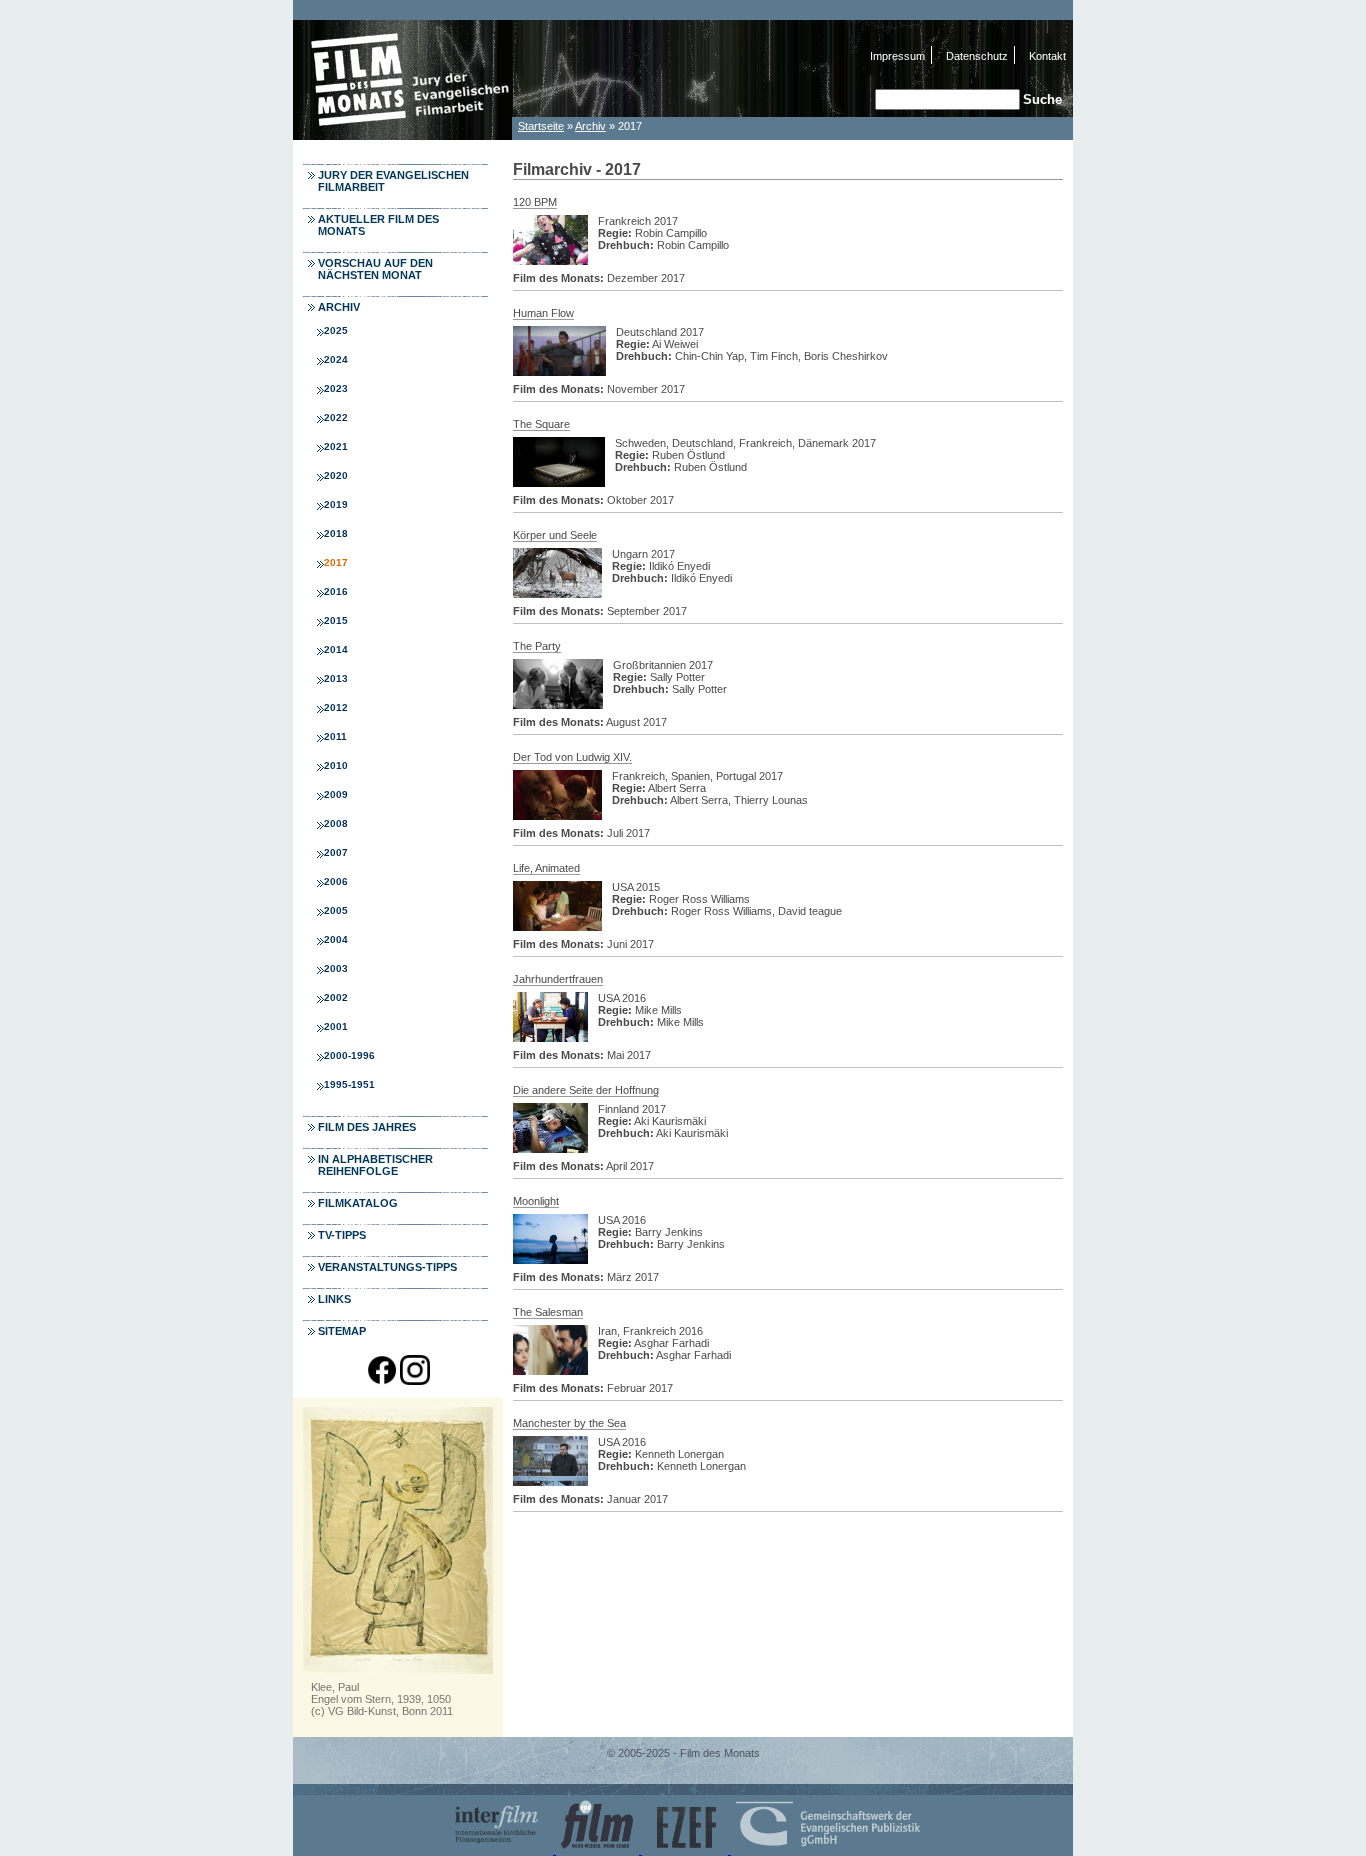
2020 (336, 475)
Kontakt (1047, 56)
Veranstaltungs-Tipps (387, 1267)
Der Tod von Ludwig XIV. (572, 757)
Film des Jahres (367, 1127)
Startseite (541, 126)
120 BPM (535, 202)
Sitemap (342, 1331)
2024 (336, 359)
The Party (537, 646)
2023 (336, 388)
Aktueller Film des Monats (378, 225)
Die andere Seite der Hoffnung (586, 1090)
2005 (336, 910)
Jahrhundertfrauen (558, 979)
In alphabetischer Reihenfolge (375, 1165)
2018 (336, 533)
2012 (336, 707)
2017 (336, 562)
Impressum (897, 56)
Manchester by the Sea (569, 1423)
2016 (336, 591)
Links (334, 1299)
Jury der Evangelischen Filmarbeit (393, 181)
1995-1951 (349, 1084)
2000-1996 (349, 1055)
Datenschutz (977, 56)
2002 (336, 997)
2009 (336, 794)
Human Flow (543, 313)
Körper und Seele (555, 535)
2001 (336, 1026)
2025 (336, 330)
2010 (336, 765)
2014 (336, 649)
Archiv (590, 126)
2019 (336, 504)
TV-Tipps (342, 1235)
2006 (336, 881)
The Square (541, 424)
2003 (336, 968)
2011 (335, 736)
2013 (336, 678)
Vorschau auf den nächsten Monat (375, 269)
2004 (336, 939)
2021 (336, 446)
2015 (336, 620)
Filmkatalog (358, 1203)
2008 (336, 823)
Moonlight (536, 1201)
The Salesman (548, 1312)
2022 (336, 417)
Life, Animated (546, 868)
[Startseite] (403, 134)
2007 (336, 852)
